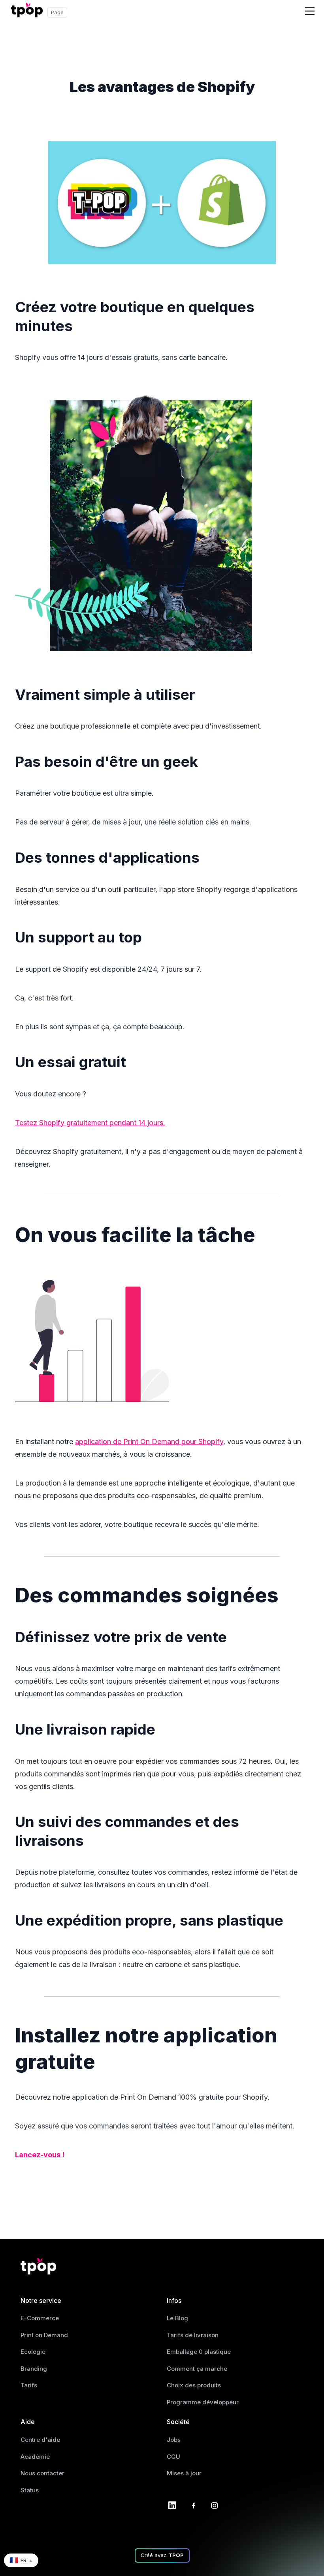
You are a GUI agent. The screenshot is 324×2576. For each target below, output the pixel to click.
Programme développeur (203, 2402)
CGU (173, 2457)
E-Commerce (40, 2318)
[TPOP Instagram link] (215, 2505)
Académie (35, 2457)
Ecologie (33, 2352)
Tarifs (29, 2385)
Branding (34, 2369)
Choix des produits (194, 2385)
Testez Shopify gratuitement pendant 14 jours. (90, 1123)
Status (30, 2490)
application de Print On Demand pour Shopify (149, 1442)
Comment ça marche (197, 2369)
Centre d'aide (40, 2440)
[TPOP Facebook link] (194, 2505)
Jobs (174, 2440)
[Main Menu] (310, 11)
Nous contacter (42, 2473)
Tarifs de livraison (193, 2335)
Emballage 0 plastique (199, 2352)
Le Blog (177, 2318)
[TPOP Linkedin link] (172, 2505)
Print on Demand (44, 2335)
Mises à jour (184, 2473)
